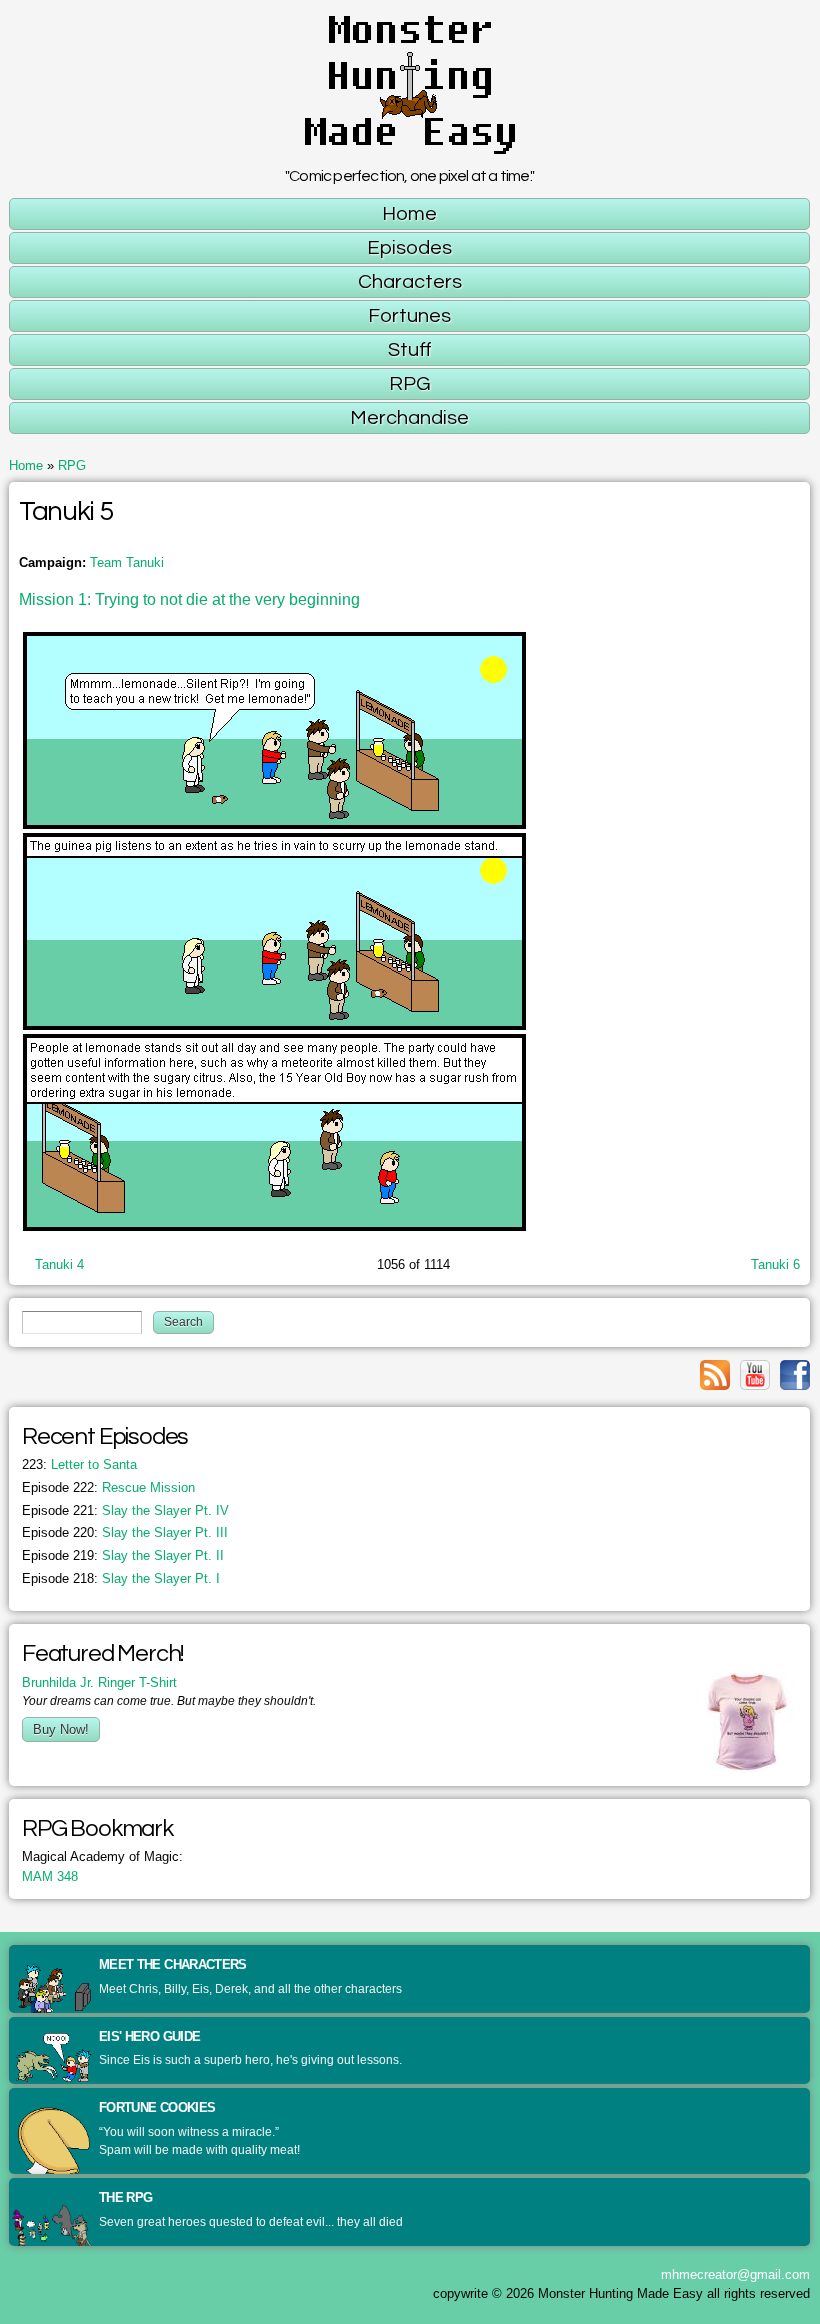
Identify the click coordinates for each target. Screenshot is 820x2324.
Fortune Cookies (157, 2107)
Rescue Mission (108, 1487)
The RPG (125, 2197)
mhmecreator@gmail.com (735, 2274)
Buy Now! (61, 1729)
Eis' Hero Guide (149, 2036)
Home (26, 465)
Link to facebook (795, 1375)
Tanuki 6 (775, 1264)
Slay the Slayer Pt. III (125, 1532)
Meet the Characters (173, 1964)
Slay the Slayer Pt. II (123, 1555)
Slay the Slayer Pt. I (121, 1578)
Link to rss (715, 1375)
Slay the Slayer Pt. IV (125, 1510)
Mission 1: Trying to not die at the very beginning (189, 599)
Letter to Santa (79, 1464)
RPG (72, 465)
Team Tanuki (127, 562)
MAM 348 (50, 1876)
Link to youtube (755, 1375)
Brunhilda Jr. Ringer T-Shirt (99, 1682)
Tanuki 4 (59, 1264)
